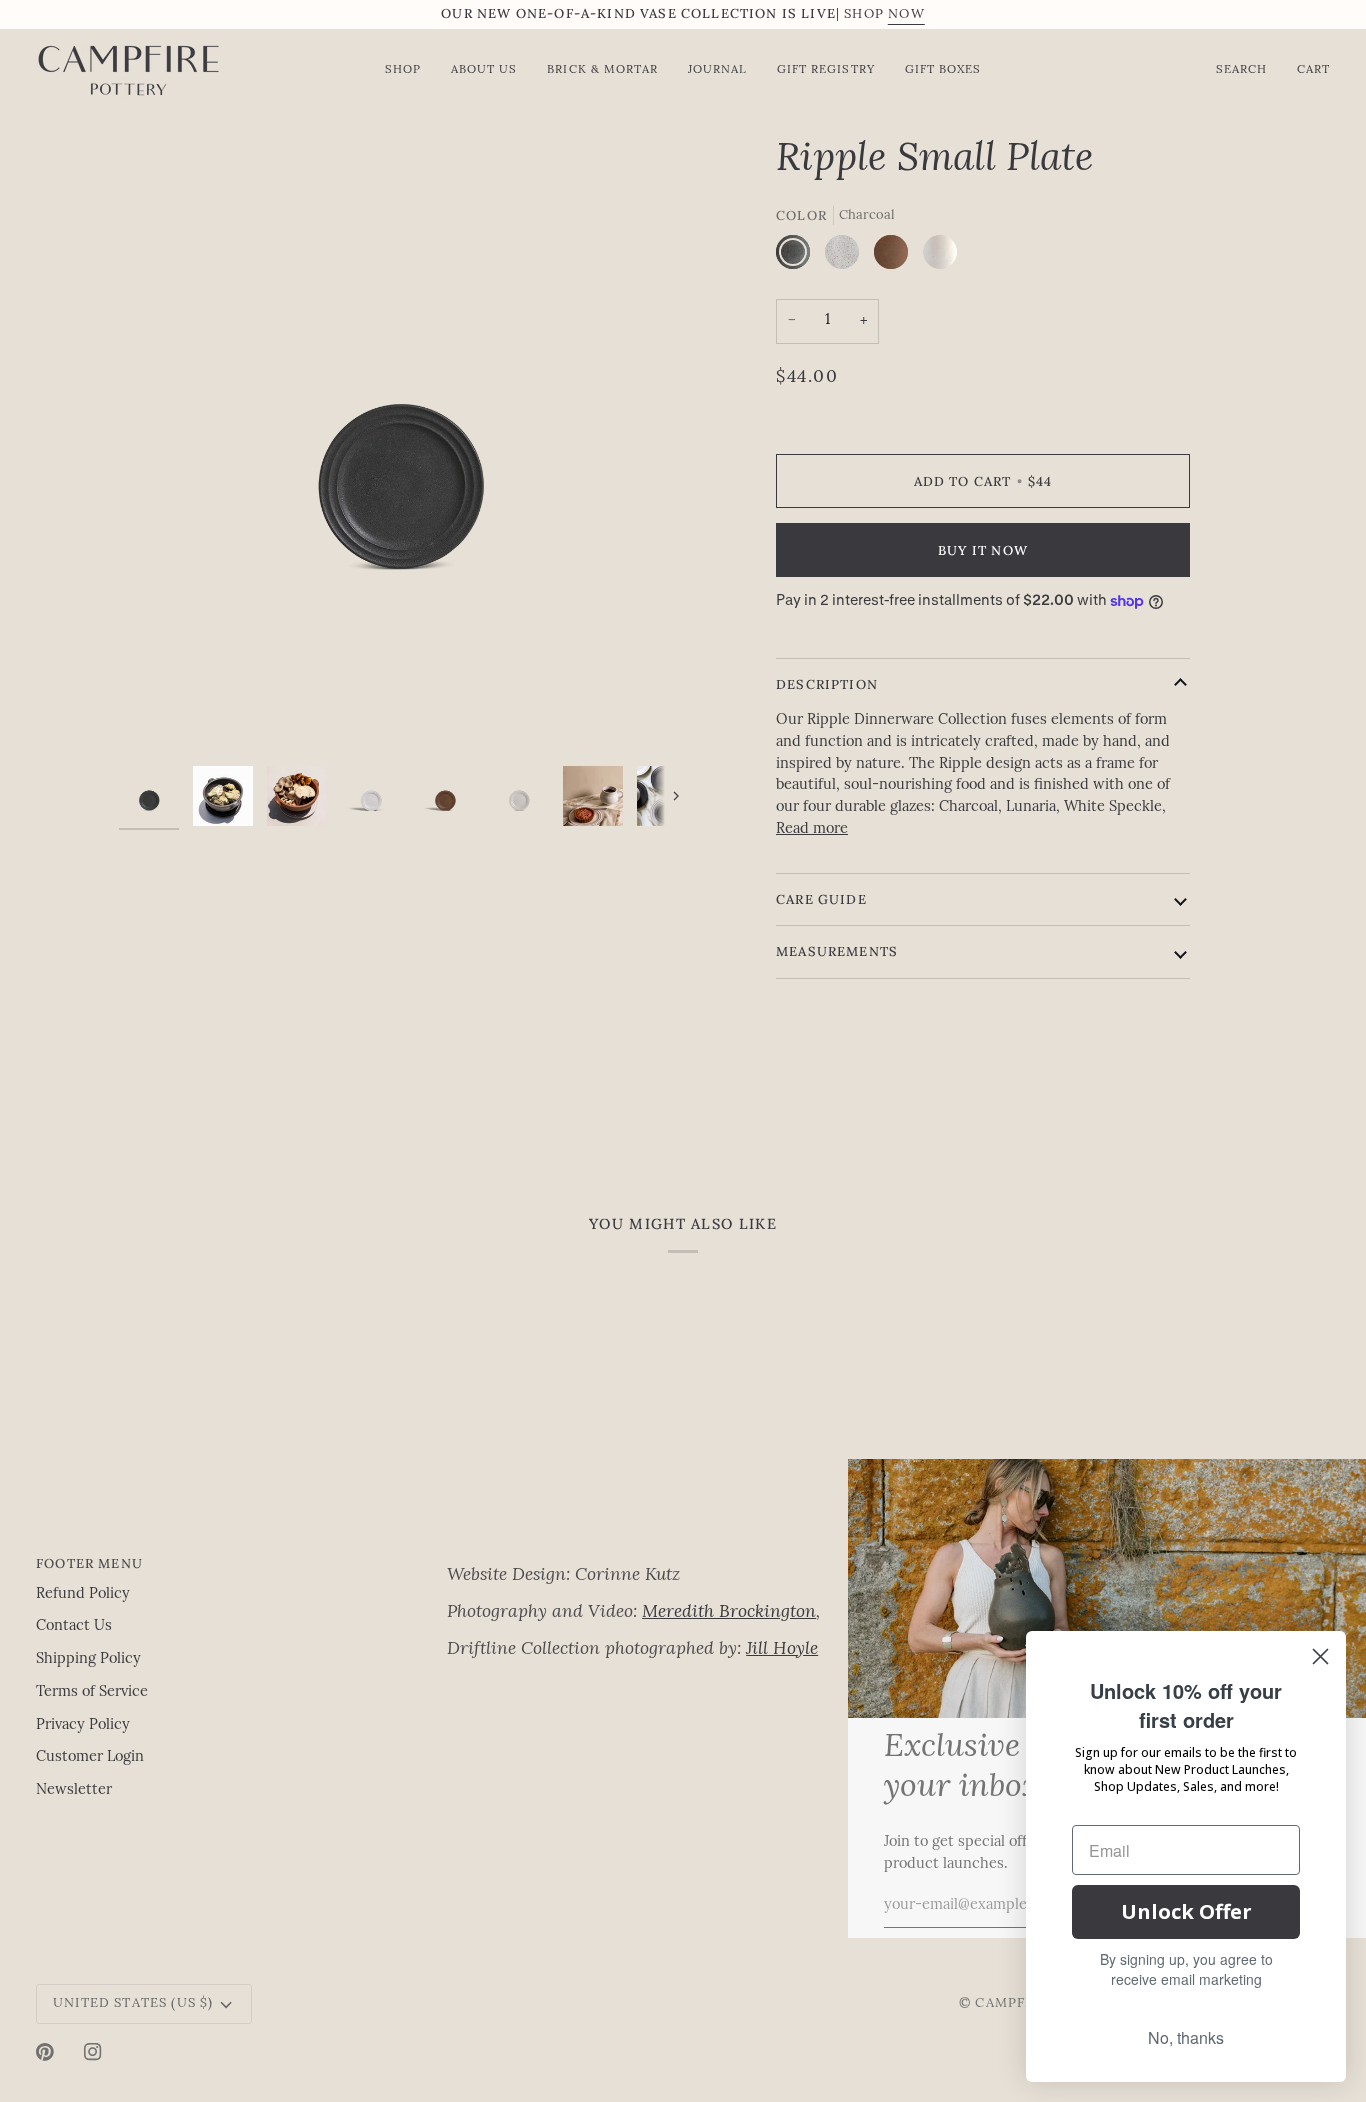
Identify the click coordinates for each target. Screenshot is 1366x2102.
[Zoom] (401, 446)
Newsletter (74, 1790)
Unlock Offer (1186, 1911)
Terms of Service (92, 1692)
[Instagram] (93, 2052)
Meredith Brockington (729, 1612)
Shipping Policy (88, 1659)
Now (906, 14)
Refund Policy (83, 1594)
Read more (812, 829)
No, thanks (1186, 2037)
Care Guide (821, 899)
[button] (642, 1559)
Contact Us (74, 1626)
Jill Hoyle (782, 1649)
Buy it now (983, 550)
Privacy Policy (83, 1725)
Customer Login (90, 1757)
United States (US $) (133, 2003)
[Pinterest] (45, 2052)
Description (827, 684)
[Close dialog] (1320, 1656)
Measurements (837, 951)
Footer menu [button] (89, 1563)
